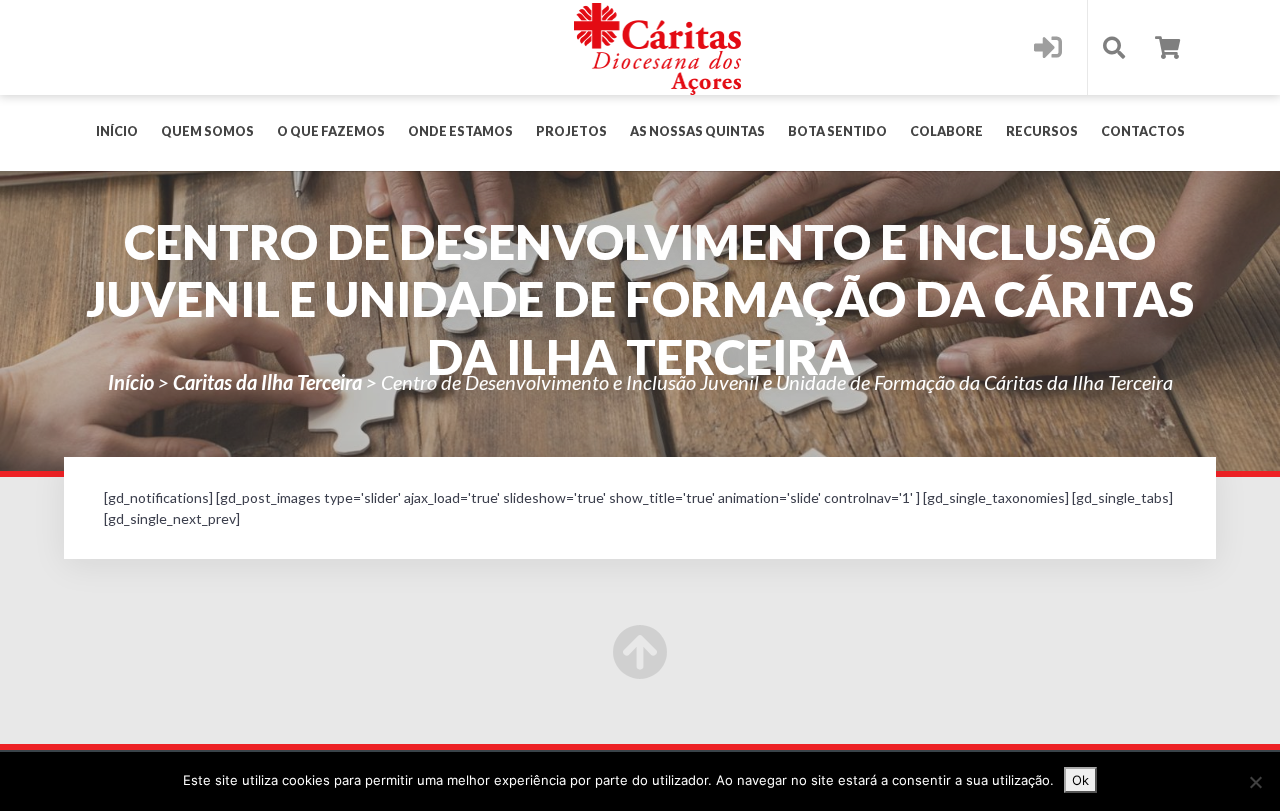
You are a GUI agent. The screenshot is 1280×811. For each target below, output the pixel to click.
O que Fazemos (331, 131)
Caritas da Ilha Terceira (267, 382)
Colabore (946, 131)
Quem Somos (207, 131)
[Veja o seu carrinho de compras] (1167, 47)
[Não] (1255, 782)
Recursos (1042, 131)
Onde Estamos (460, 131)
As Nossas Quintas (697, 131)
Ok (1080, 780)
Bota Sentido (837, 131)
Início (117, 131)
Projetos (571, 131)
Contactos (1143, 131)
